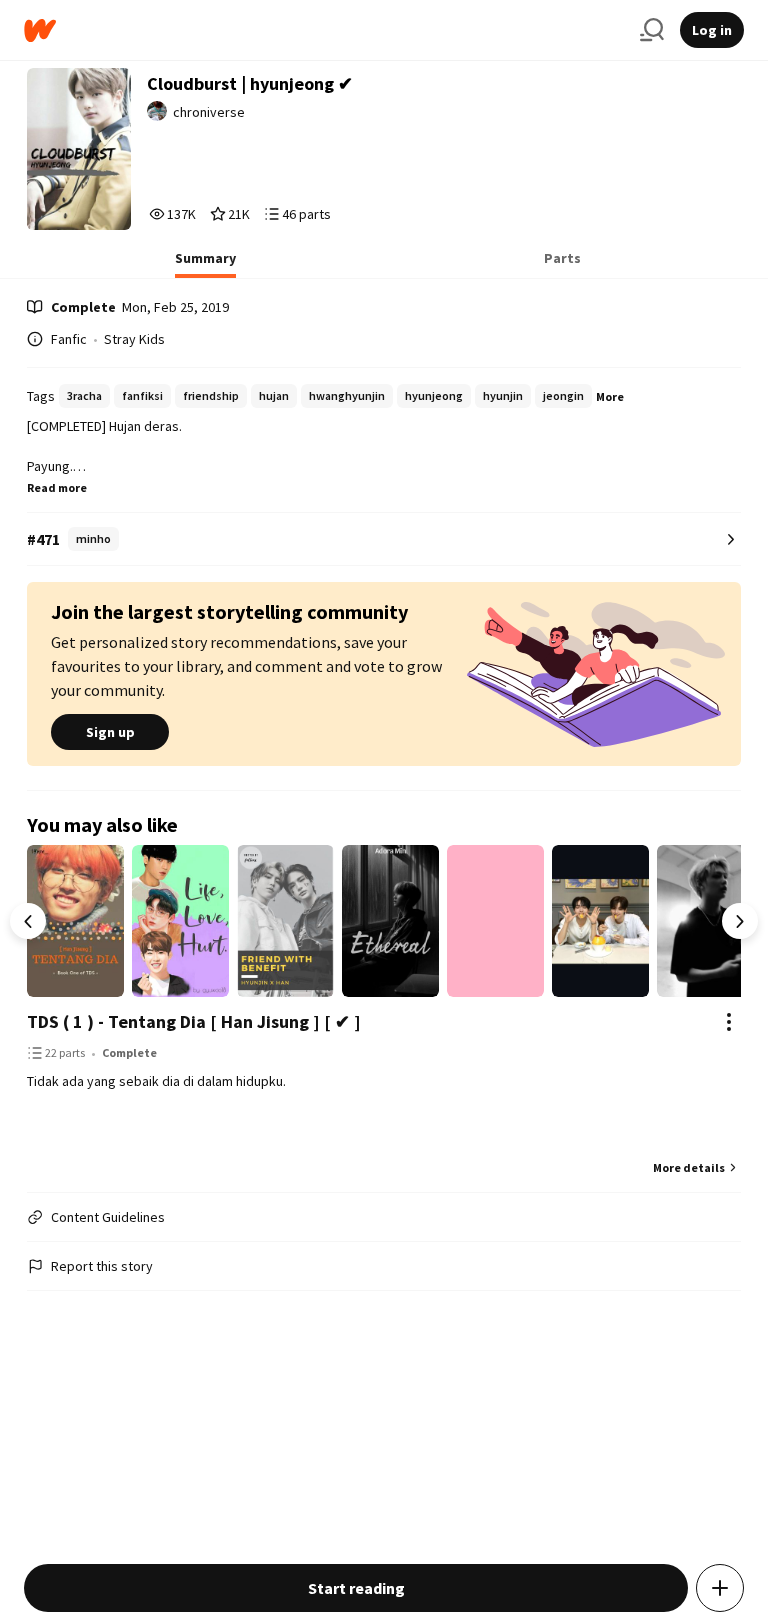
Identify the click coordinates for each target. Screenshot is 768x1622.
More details (689, 1167)
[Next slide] (740, 921)
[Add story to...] (720, 1588)
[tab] (205, 264)
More (610, 396)
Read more (57, 487)
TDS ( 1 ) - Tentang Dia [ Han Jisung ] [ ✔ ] (194, 1021)
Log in (712, 30)
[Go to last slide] (28, 921)
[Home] (324, 30)
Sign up (110, 732)
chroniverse (209, 112)
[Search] (652, 30)
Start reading (356, 1588)
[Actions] (729, 1022)
